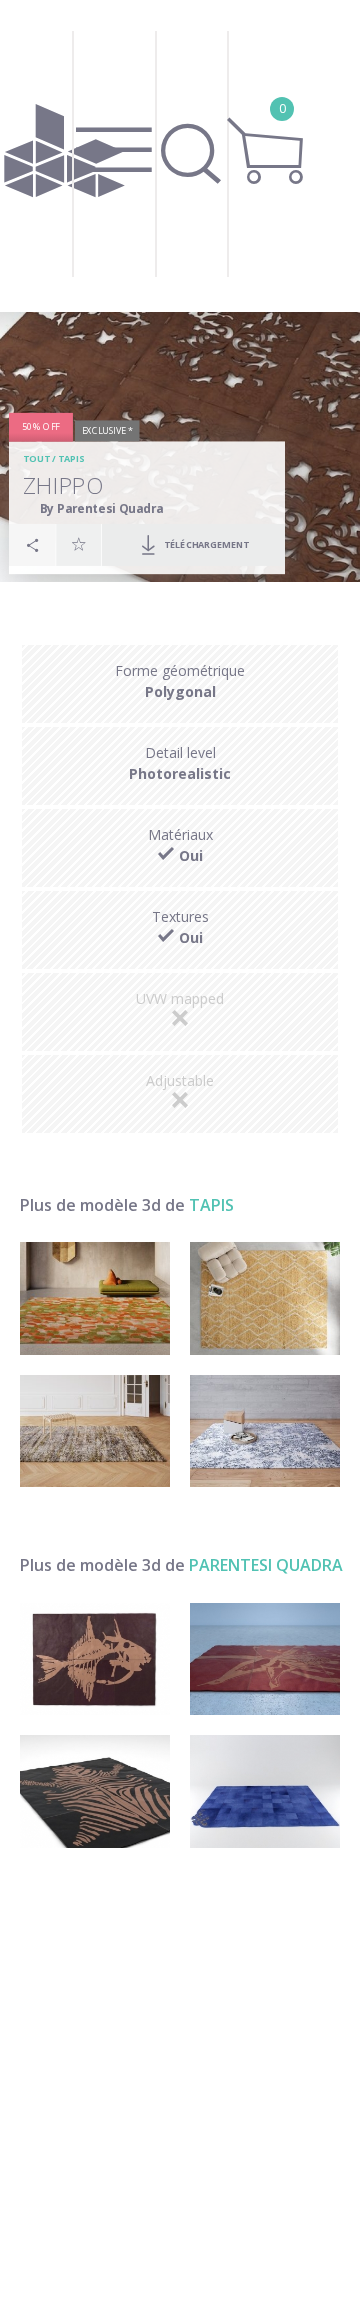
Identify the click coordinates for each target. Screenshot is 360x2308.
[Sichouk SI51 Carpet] (95, 1431)
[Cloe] (265, 1659)
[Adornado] (265, 1791)
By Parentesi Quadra (102, 508)
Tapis (71, 459)
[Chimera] (95, 1659)
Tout (37, 459)
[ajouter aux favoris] (79, 545)
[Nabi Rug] (95, 1298)
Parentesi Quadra (266, 1565)
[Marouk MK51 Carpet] (265, 1298)
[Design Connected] (65, 156)
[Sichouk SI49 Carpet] (265, 1431)
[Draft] (95, 1791)
